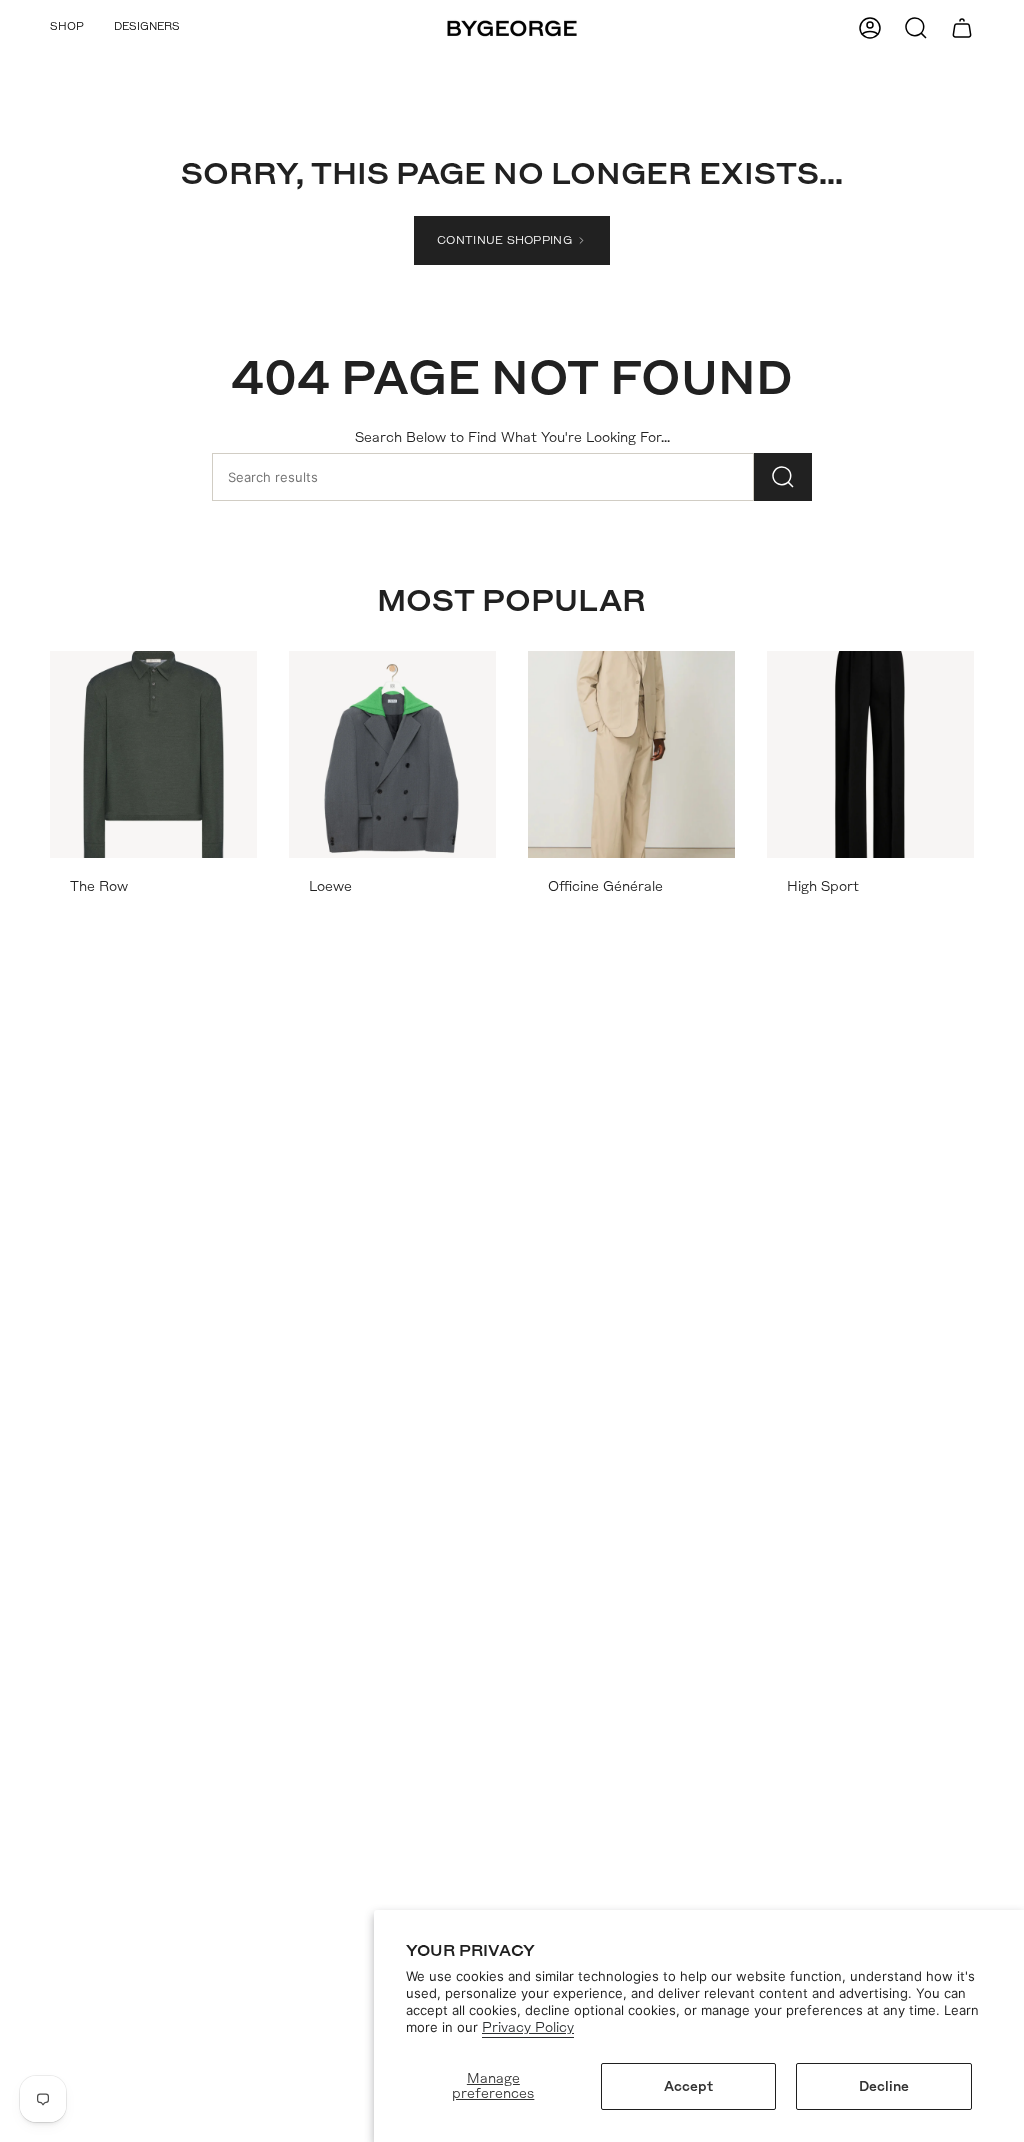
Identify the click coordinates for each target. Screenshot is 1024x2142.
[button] (67, 28)
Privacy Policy (528, 2027)
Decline (884, 2086)
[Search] (783, 477)
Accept (688, 2086)
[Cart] (962, 28)
